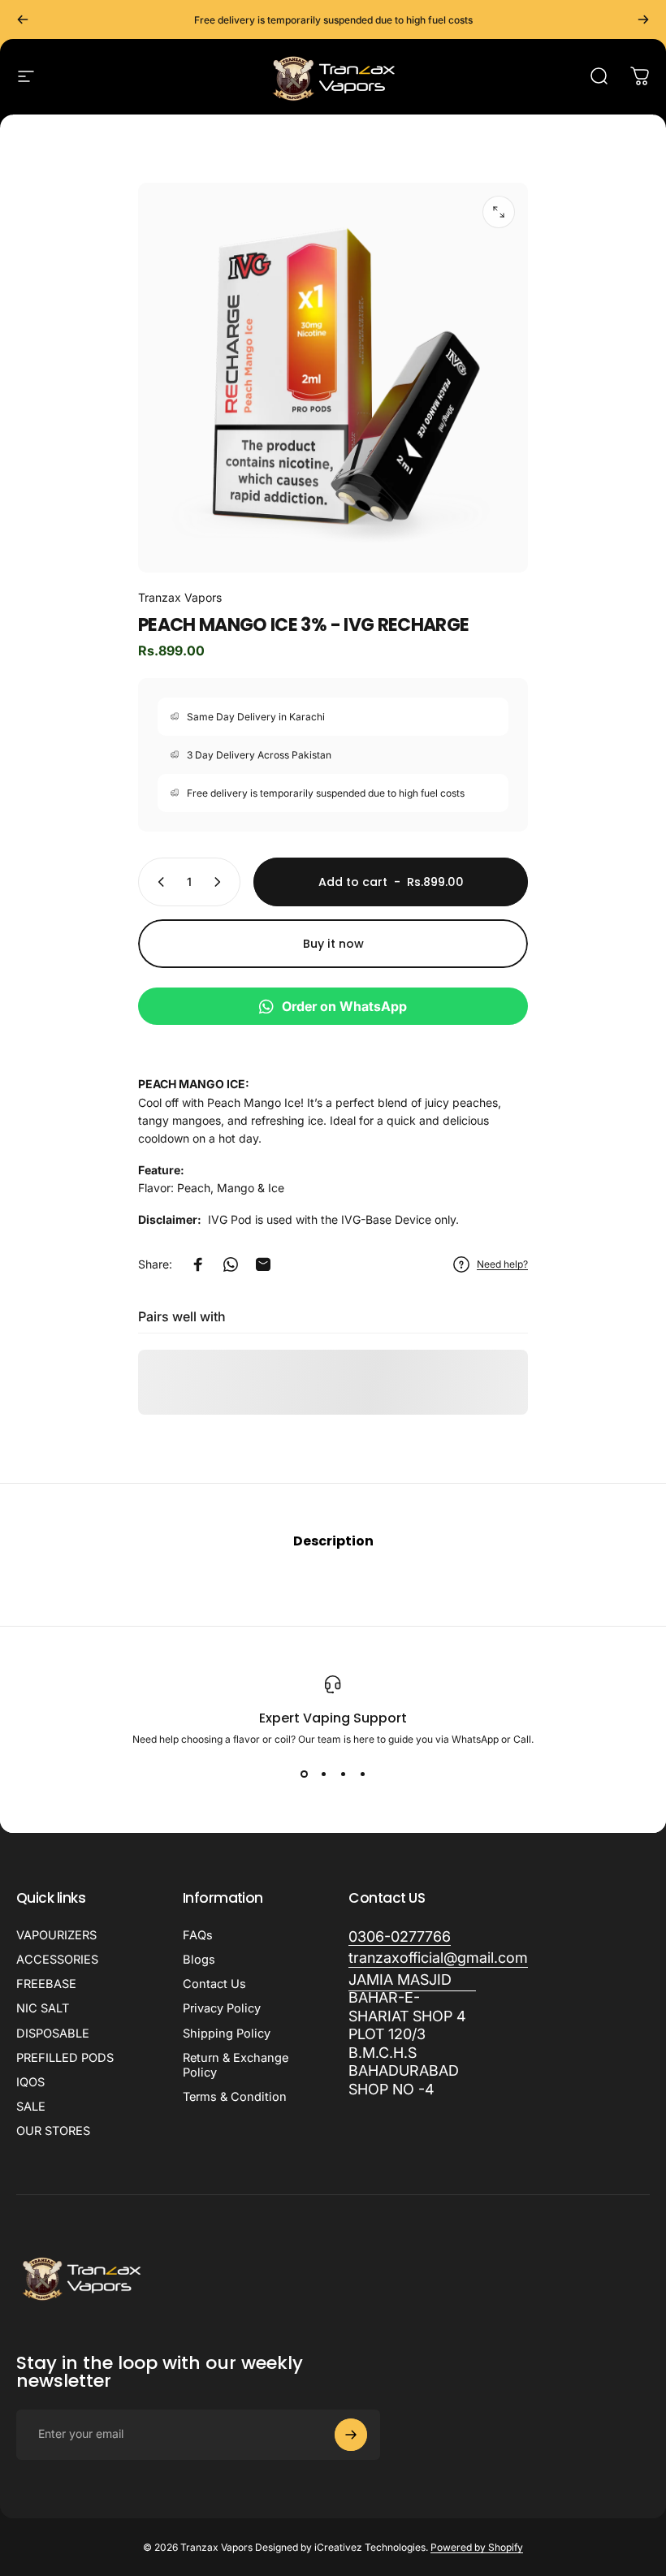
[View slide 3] (343, 1774)
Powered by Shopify (477, 2547)
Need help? (502, 1264)
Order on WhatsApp (344, 1006)
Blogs (199, 1960)
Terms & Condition (235, 2097)
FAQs (198, 1935)
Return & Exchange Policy (236, 2065)
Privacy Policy (222, 2008)
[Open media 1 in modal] (499, 212)
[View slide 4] (362, 1774)
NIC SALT (43, 2008)
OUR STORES (53, 2131)
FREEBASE (46, 1984)
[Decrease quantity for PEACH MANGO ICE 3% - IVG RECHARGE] (158, 882)
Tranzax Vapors (180, 597)
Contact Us (214, 1984)
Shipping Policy (227, 2034)
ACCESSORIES (57, 1960)
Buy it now (333, 944)
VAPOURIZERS (56, 1935)
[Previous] (23, 19)
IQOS (30, 2082)
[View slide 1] (304, 1774)
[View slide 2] (323, 1774)
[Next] (643, 19)
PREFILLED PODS (65, 2058)
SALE (31, 2107)
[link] (412, 2035)
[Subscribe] (351, 2435)
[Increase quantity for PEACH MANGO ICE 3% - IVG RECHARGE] (221, 882)
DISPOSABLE (53, 2034)
